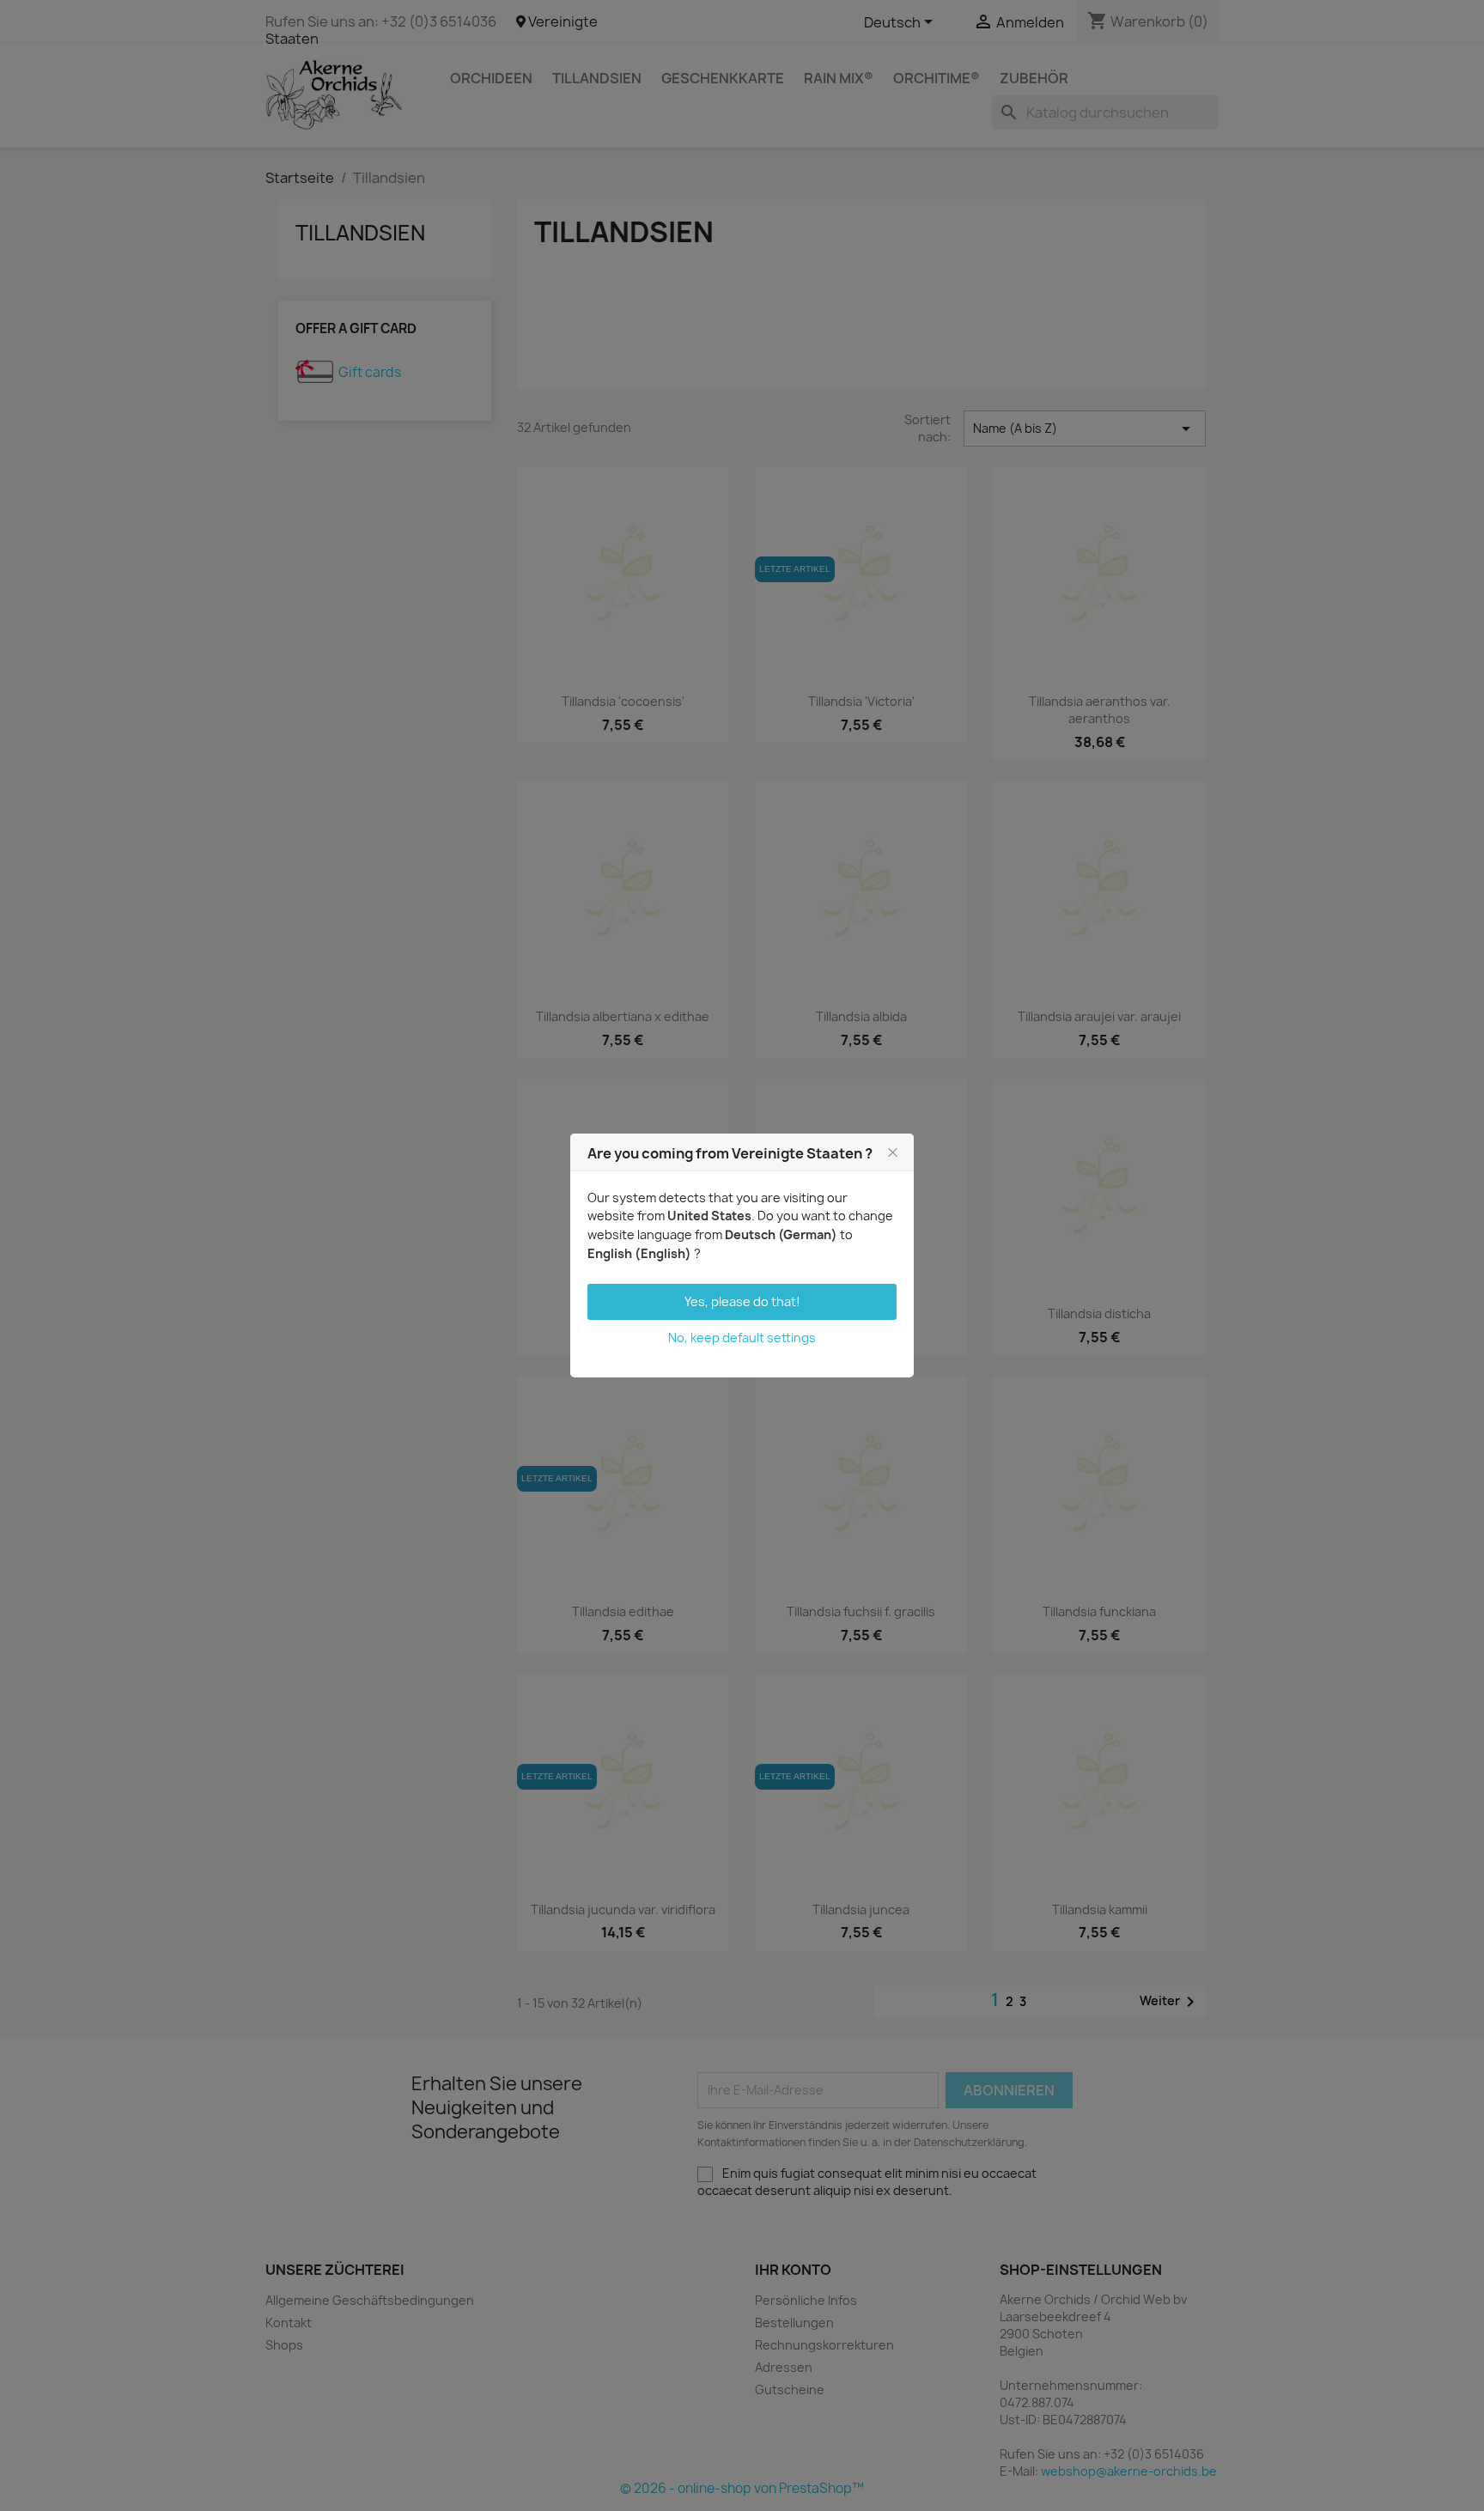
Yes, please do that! (742, 1301)
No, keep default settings (742, 1338)
